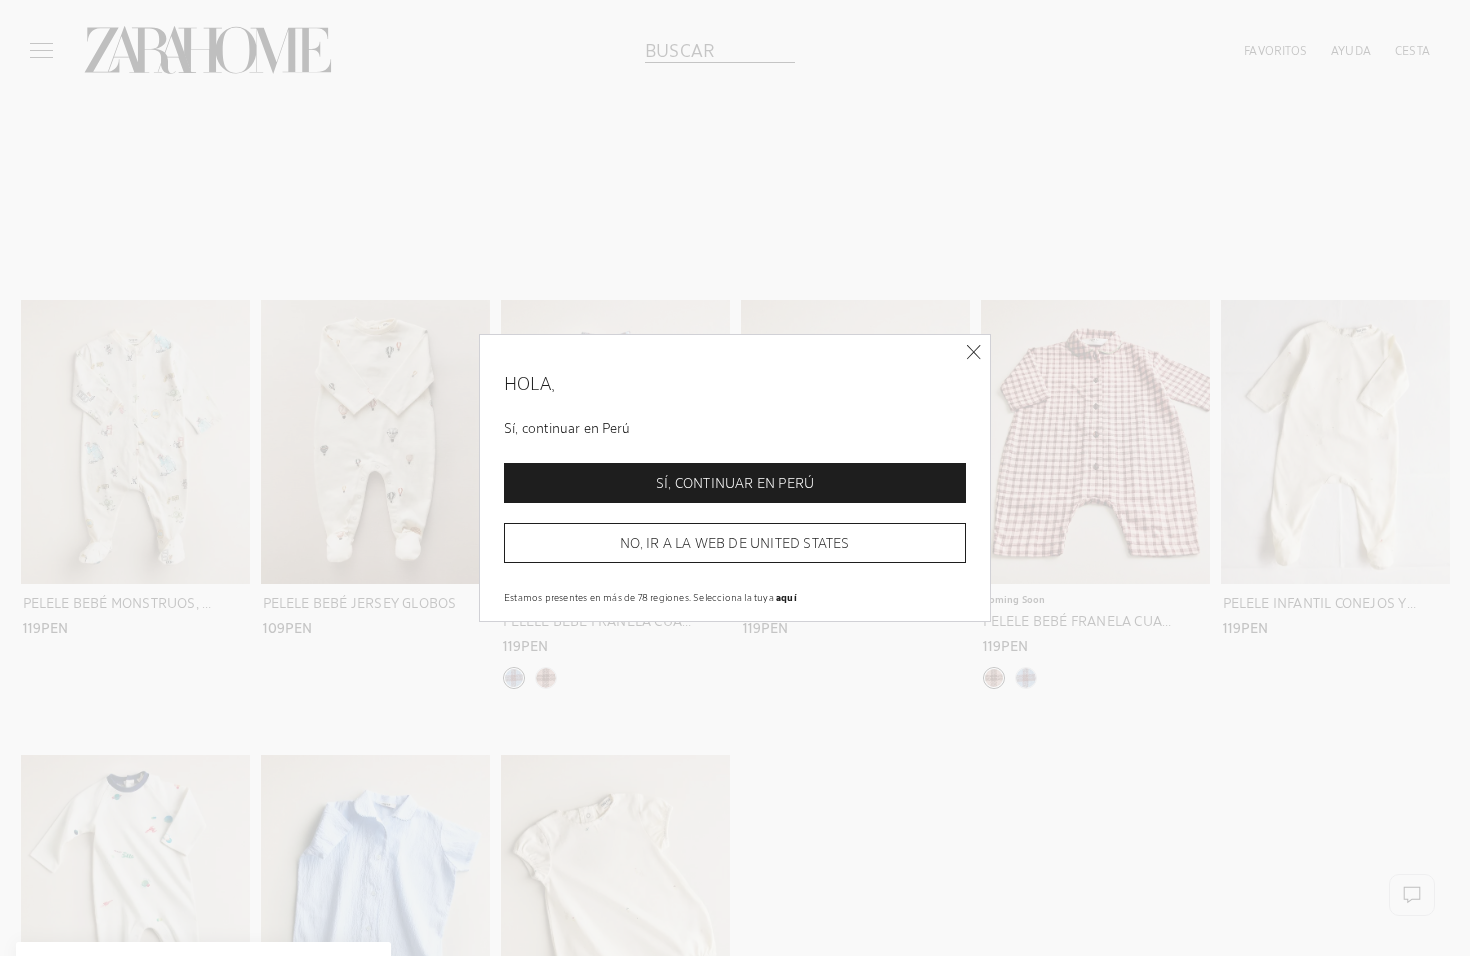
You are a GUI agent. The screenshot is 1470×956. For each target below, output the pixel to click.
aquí (786, 597)
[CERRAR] (973, 352)
